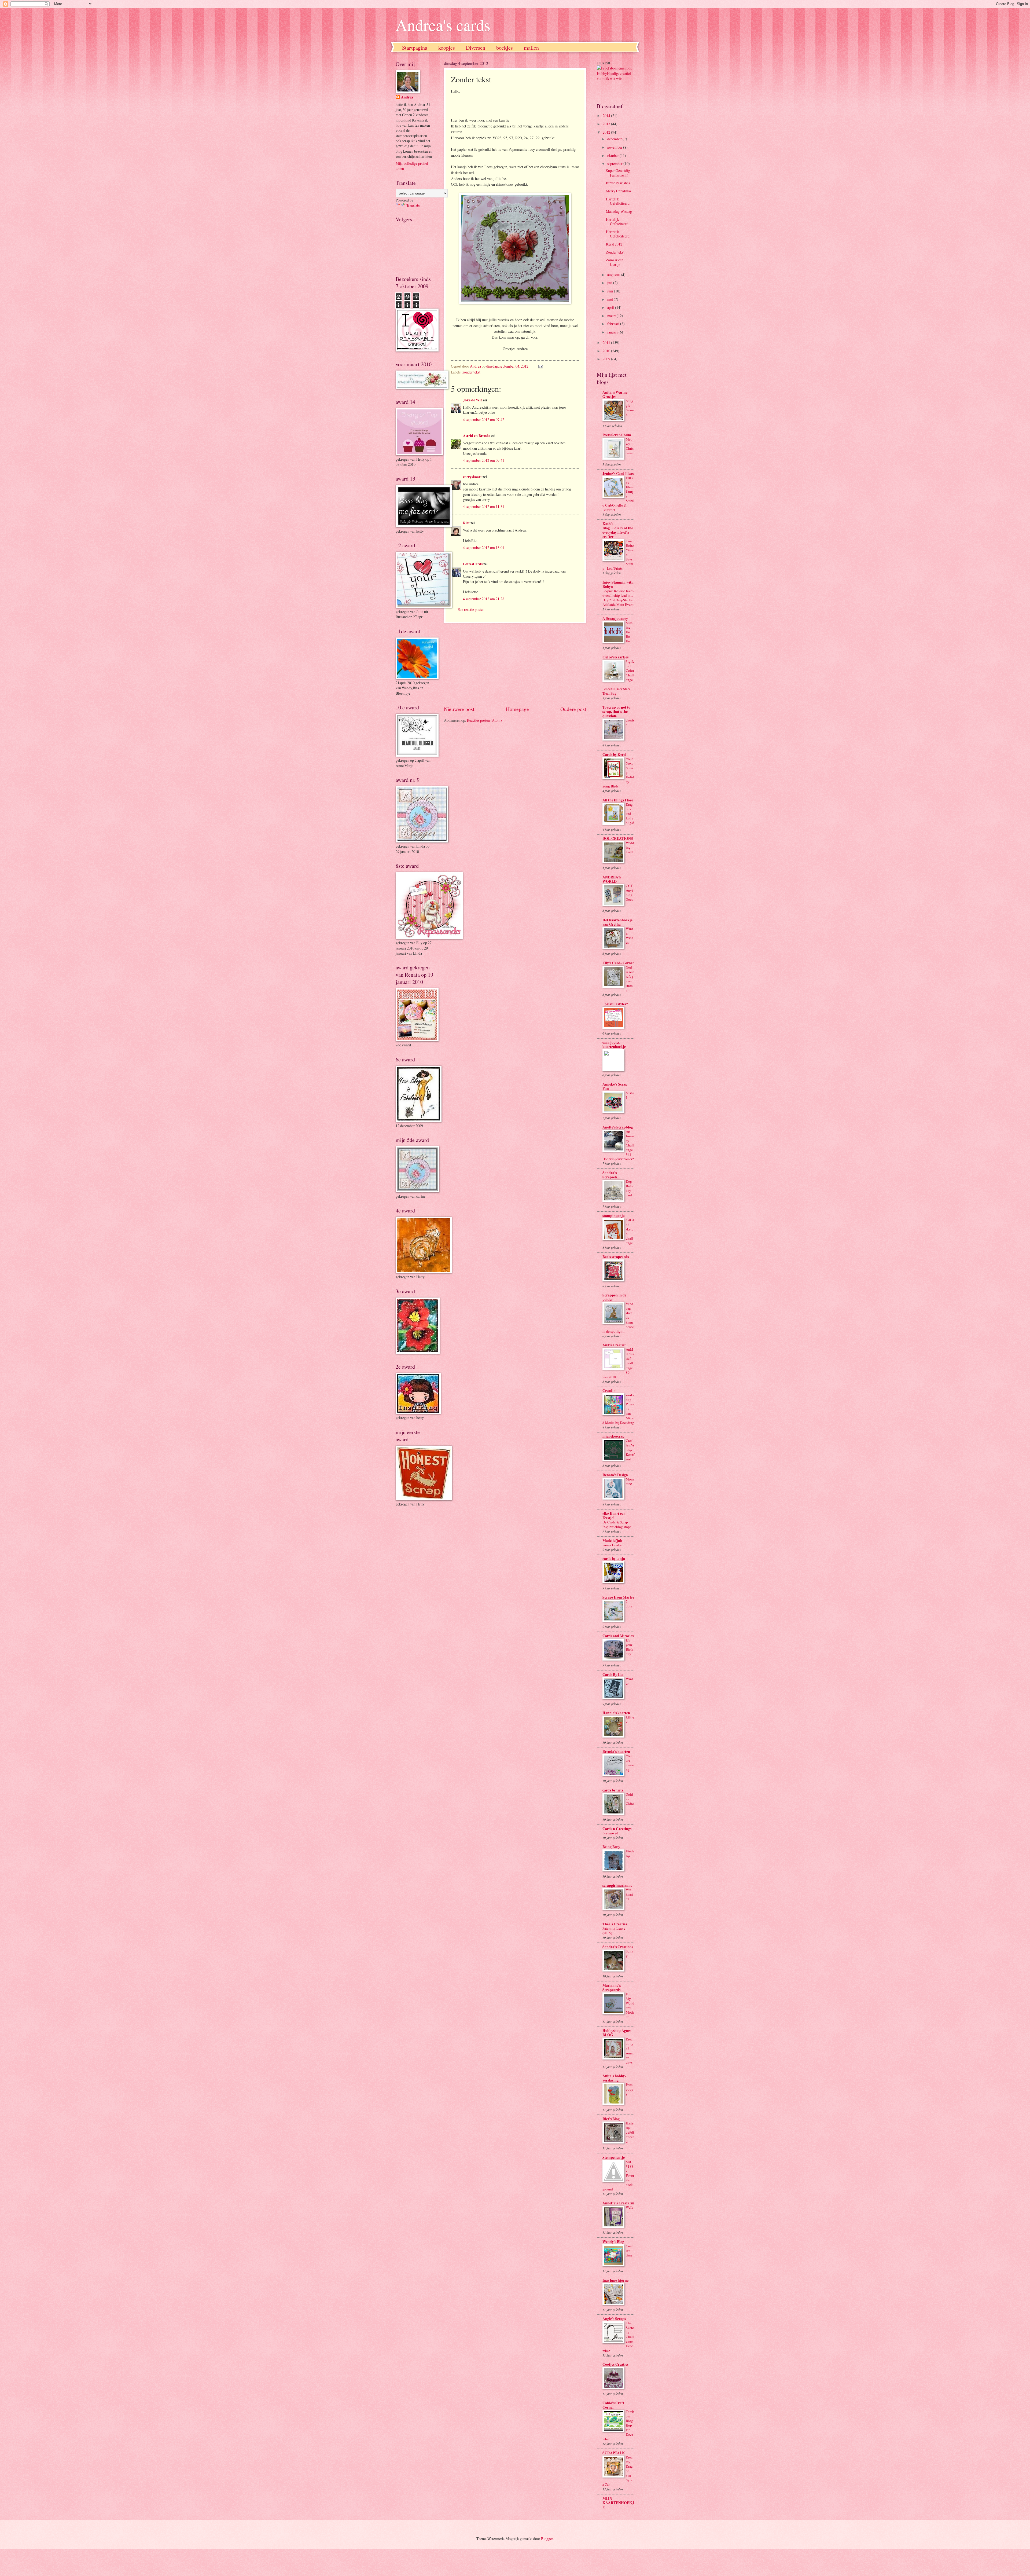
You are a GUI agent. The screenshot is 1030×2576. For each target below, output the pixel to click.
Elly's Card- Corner (618, 963)
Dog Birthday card (630, 1188)
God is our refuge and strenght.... (630, 979)
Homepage (517, 709)
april (611, 307)
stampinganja (614, 1216)
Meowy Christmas (630, 446)
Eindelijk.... (630, 1853)
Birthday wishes (618, 183)
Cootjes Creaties (615, 2364)
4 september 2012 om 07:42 (484, 419)
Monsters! (630, 1481)
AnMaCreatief (614, 1345)
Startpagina (415, 48)
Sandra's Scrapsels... (611, 1175)
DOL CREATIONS (618, 838)
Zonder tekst (615, 252)
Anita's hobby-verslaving (614, 2078)
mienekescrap (613, 1436)
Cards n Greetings (617, 1829)
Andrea (407, 97)
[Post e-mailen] (540, 366)
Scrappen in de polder (614, 1297)
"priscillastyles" (615, 1004)
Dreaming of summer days (630, 2051)
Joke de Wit (472, 400)
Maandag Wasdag (619, 211)
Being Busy (611, 1847)
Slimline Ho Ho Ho (630, 632)
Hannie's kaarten (616, 1713)
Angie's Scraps (614, 2319)
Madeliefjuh (612, 1541)
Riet (466, 523)
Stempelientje (614, 2157)
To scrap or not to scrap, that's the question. (616, 712)
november (615, 147)
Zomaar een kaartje (615, 262)
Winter (629, 1681)
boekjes (505, 48)
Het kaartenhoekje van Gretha (617, 922)
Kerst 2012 (614, 244)
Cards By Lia (613, 1674)
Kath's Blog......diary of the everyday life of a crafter (618, 530)
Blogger (547, 2539)
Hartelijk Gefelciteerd (617, 222)
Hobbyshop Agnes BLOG (617, 2033)
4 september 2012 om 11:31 (484, 506)
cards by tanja (614, 1559)
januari (613, 332)
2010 (607, 351)
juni (611, 291)
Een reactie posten (471, 609)
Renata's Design (615, 1475)
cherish (630, 722)
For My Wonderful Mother (630, 2005)
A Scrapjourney (615, 618)
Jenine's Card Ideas (618, 474)
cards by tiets (613, 1790)
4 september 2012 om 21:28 (484, 599)
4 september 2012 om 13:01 (484, 547)
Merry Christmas (619, 191)
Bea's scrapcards (616, 1257)
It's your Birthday (630, 1647)
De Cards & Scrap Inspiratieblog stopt (617, 1524)
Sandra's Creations (618, 1947)
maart (612, 316)
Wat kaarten (629, 1894)
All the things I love (618, 800)
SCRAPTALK (614, 2453)
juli (610, 283)
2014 (607, 116)
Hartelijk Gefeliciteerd (618, 201)
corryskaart (472, 477)
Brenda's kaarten (616, 1751)
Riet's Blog (611, 2119)
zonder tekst (471, 372)
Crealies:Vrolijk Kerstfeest (630, 1450)
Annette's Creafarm (618, 2203)
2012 (607, 132)
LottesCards (473, 564)
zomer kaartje (612, 1545)
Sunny (630, 1953)
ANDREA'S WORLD (612, 879)
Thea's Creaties (615, 1924)
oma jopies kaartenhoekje (614, 1045)
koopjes (447, 48)
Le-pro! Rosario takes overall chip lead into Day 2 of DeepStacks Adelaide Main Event (618, 598)
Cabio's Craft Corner (613, 2405)
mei (610, 299)
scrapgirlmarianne (617, 1885)
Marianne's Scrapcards (612, 1988)
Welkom (630, 2210)
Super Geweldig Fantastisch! (618, 173)
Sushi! (630, 1095)
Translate (413, 205)
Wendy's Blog (613, 2242)
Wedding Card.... (630, 850)
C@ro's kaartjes (615, 657)
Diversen (476, 48)
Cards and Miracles (618, 1636)
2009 (607, 359)
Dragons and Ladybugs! (630, 814)
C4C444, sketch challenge (630, 1231)
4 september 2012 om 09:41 (484, 460)
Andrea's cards (443, 25)
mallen (531, 48)
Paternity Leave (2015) (614, 1931)
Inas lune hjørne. (616, 2280)
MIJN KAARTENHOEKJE (618, 2503)
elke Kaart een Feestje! (614, 1516)
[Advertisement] (515, 664)
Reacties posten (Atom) (484, 720)
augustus (614, 275)
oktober (613, 155)
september (615, 164)
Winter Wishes (630, 935)
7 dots (629, 1604)
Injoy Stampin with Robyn (618, 584)
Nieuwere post (459, 709)
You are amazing (630, 1763)
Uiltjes (630, 1719)
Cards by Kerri (614, 754)
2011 (607, 342)
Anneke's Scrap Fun (615, 1086)
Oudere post (573, 709)
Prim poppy (630, 2089)
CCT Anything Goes (629, 893)
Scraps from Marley (618, 1597)
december (615, 139)
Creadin (609, 1391)
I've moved (610, 1833)
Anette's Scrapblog (618, 1127)
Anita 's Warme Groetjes (615, 394)
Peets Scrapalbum (617, 435)
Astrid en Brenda (477, 436)
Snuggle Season (630, 408)
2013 (607, 124)
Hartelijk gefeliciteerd (630, 2132)
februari (614, 324)
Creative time (630, 2251)
